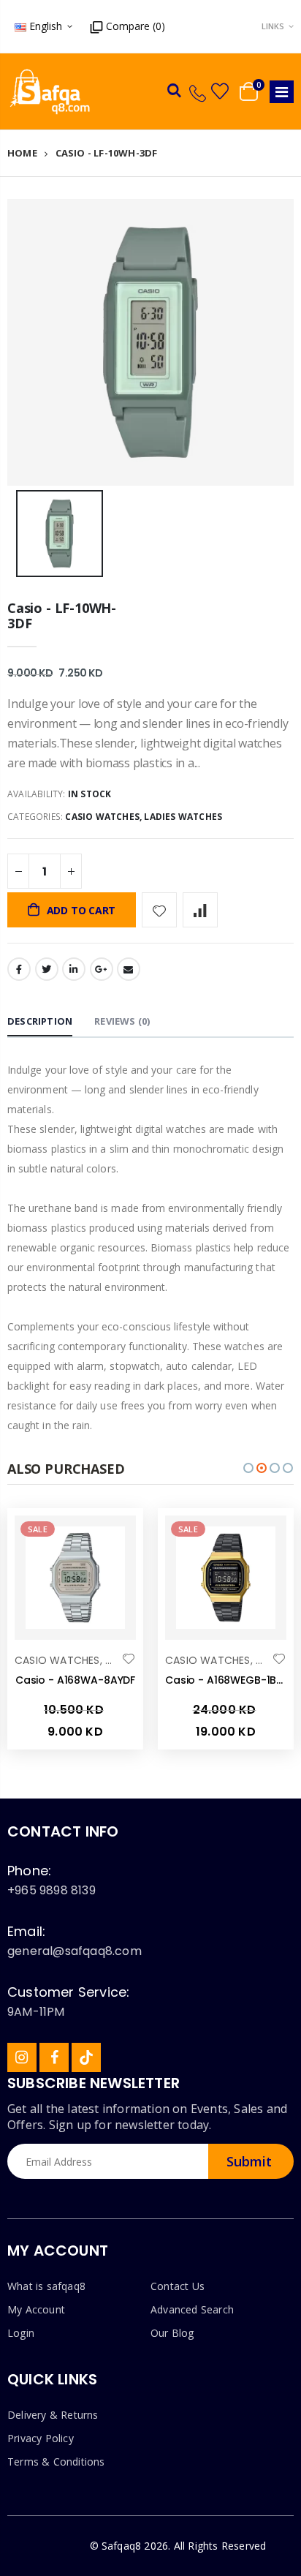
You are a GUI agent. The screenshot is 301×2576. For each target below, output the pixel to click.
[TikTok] (86, 2057)
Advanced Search (192, 2309)
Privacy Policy (41, 2438)
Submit (249, 2161)
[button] (248, 1468)
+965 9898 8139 (52, 1890)
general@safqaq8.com (75, 1951)
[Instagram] (22, 2057)
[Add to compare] (200, 910)
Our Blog (172, 2333)
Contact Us (178, 2286)
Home (22, 153)
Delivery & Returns (53, 2415)
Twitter (47, 969)
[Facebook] (54, 2057)
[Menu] (282, 92)
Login (21, 2333)
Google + (102, 969)
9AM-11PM (36, 2012)
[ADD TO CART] (112, 1540)
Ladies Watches (183, 817)
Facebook (19, 969)
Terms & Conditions (56, 2462)
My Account (36, 2309)
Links (273, 26)
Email (129, 969)
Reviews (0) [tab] (122, 1021)
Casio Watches (102, 817)
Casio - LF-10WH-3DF (62, 616)
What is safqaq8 (46, 2286)
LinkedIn (74, 969)
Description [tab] (40, 1021)
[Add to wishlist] (159, 910)
